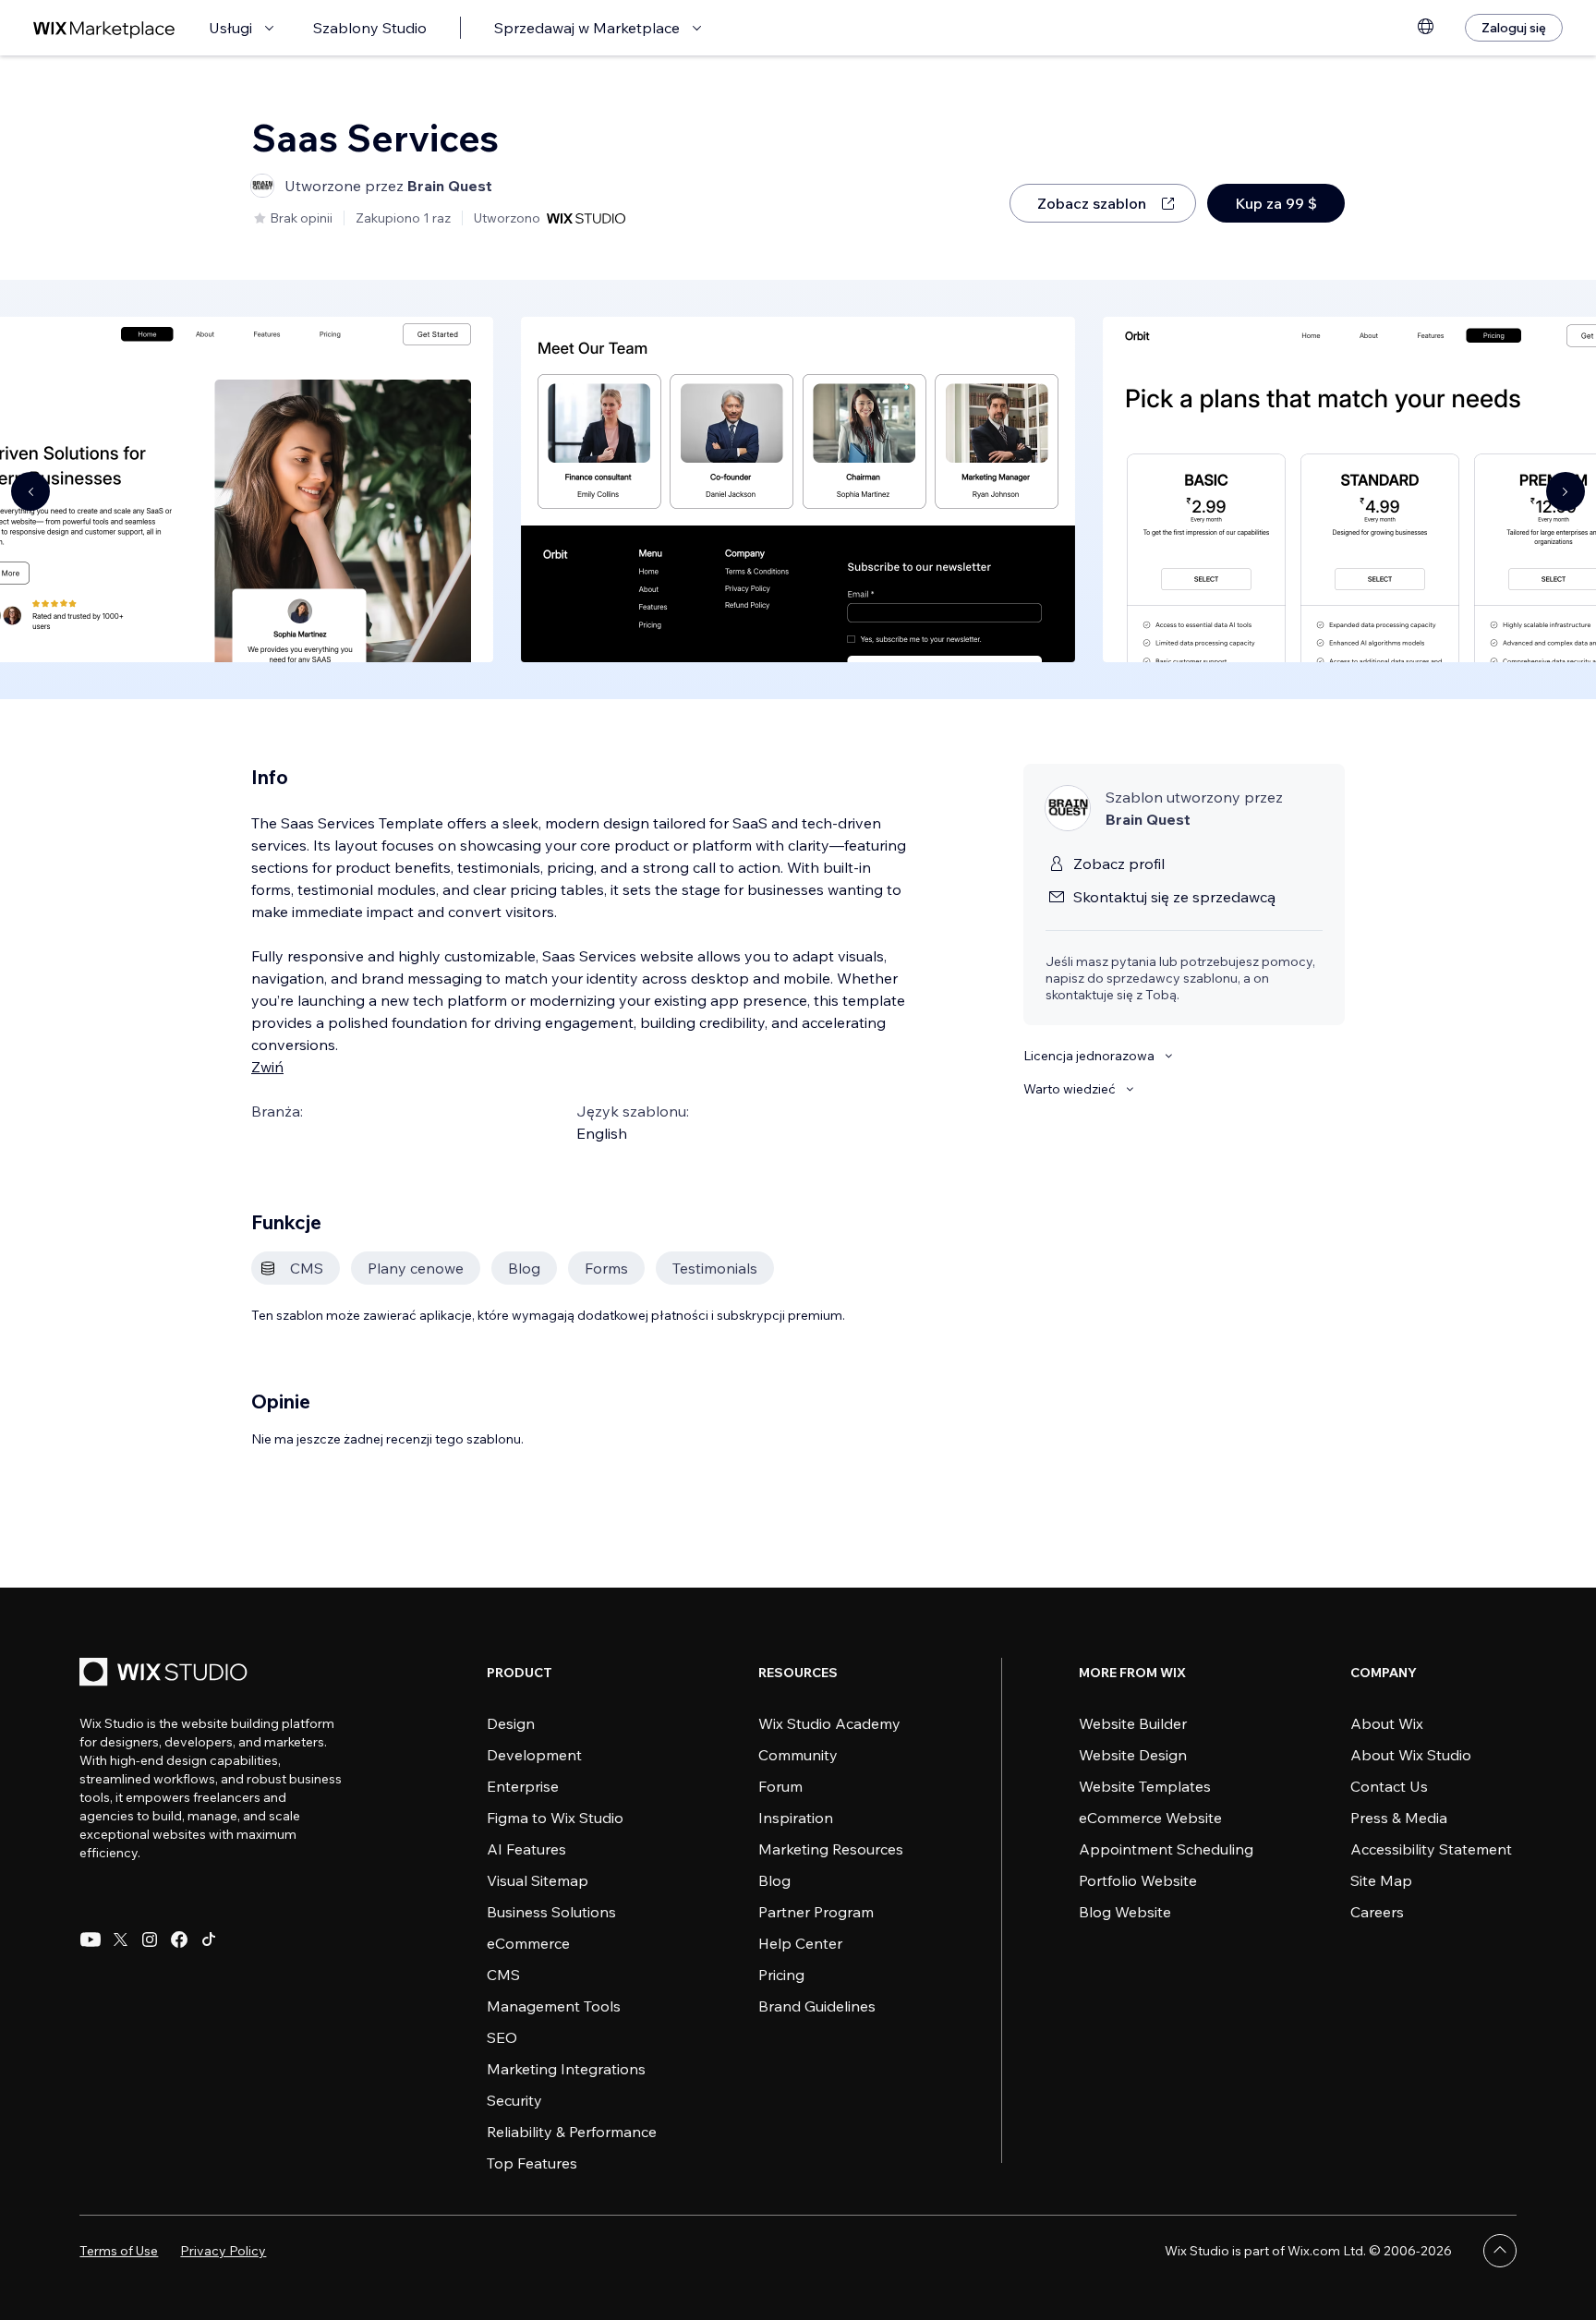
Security (514, 2100)
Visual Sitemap (538, 1880)
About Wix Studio (1411, 1755)
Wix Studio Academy (829, 1723)
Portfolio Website (1138, 1880)
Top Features (532, 2163)
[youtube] (91, 1939)
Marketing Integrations (566, 2069)
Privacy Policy (223, 2251)
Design (511, 1723)
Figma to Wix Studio (555, 1818)
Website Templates (1145, 1786)
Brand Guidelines (817, 2006)
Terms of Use (119, 2251)
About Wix (1387, 1723)
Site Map (1381, 1880)
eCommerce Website (1150, 1818)
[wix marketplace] (104, 28)
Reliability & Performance (572, 2132)
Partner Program (816, 1912)
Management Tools (554, 2006)
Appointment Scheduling (1166, 1849)
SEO (502, 2037)
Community (798, 1755)
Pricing (781, 1975)
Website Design (1133, 1755)
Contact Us (1389, 1786)
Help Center (800, 1943)
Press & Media (1399, 1818)
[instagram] (150, 1939)
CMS (503, 1975)
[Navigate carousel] (30, 491)
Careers (1377, 1912)
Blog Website (1125, 1912)
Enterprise (523, 1786)
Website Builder (1133, 1723)
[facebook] (179, 1939)
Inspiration (796, 1818)
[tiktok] (209, 1939)
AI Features (526, 1849)
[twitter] (120, 1939)
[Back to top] (1500, 2251)
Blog (774, 1880)
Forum (780, 1786)
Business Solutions (551, 1912)
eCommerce (528, 1943)
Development (534, 1755)
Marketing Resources (831, 1849)
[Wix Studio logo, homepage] (166, 1674)
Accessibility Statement (1431, 1849)
